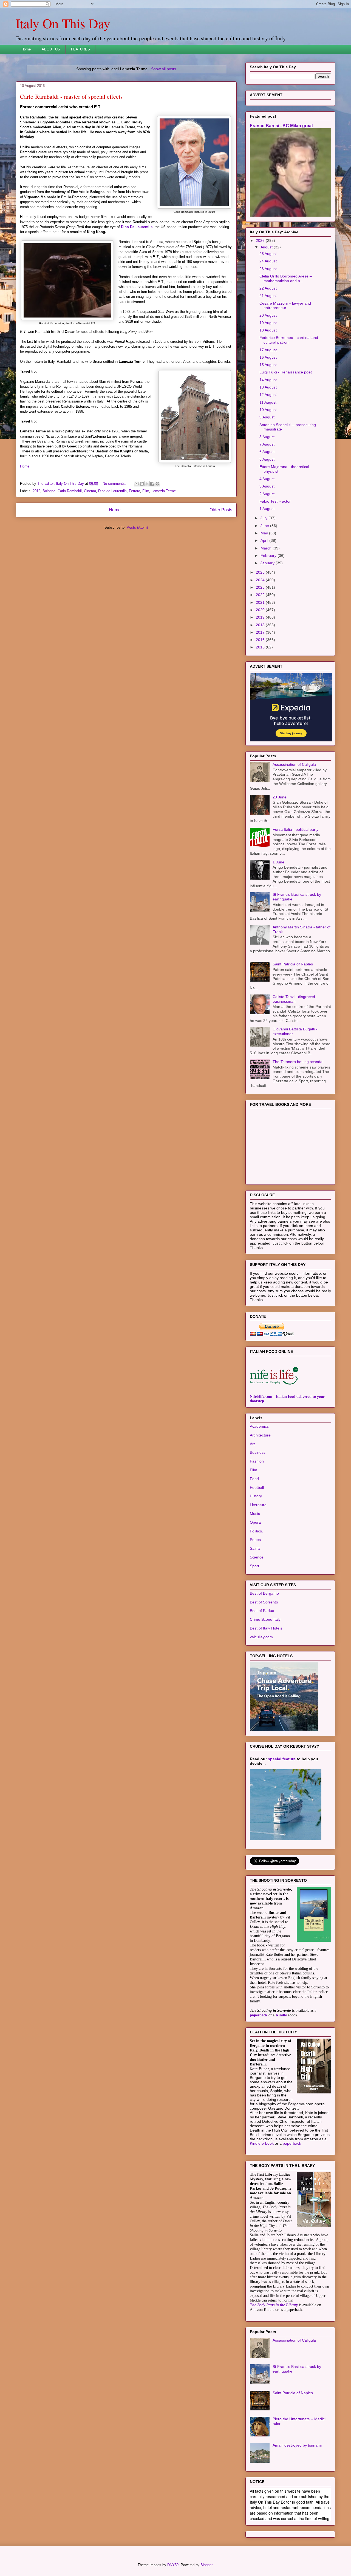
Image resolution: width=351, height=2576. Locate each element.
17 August (268, 350)
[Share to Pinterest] (157, 484)
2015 (261, 647)
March (267, 548)
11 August (268, 402)
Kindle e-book (262, 2143)
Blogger (206, 2565)
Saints (255, 1548)
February (269, 556)
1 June (278, 862)
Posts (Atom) (137, 527)
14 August (268, 380)
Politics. (256, 1531)
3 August (267, 486)
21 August (268, 296)
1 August (267, 509)
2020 (261, 610)
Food (254, 1479)
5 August (267, 459)
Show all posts (164, 69)
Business (258, 1452)
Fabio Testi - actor (275, 501)
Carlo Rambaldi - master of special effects (71, 96)
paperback (259, 2015)
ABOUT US (51, 49)
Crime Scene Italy (265, 1619)
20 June (280, 797)
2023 (261, 587)
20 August (268, 315)
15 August (268, 365)
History (256, 1496)
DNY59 (173, 2565)
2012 (36, 491)
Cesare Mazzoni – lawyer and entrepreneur (285, 306)
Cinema (90, 491)
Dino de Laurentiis (112, 491)
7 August (267, 444)
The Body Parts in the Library (274, 2305)
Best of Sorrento (264, 1602)
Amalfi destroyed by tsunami (297, 2445)
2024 (261, 580)
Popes (255, 1540)
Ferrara (135, 491)
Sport (254, 1566)
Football (257, 1487)
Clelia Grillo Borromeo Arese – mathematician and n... (286, 278)
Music (255, 1514)
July (264, 518)
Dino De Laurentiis (137, 227)
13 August (268, 387)
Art (252, 1444)
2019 (261, 617)
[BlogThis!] (142, 484)
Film (146, 491)
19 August (268, 323)
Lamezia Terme (164, 491)
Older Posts (221, 510)
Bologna (49, 491)
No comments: (115, 484)
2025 (261, 572)
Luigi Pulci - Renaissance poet (286, 372)
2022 (261, 595)
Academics (259, 1426)
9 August (267, 417)
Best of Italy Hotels (266, 1628)
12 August (268, 395)
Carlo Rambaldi (70, 491)
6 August (267, 452)
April (265, 540)
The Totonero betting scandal (298, 1062)
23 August (268, 269)
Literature (258, 1505)
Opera (255, 1522)
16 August (268, 357)
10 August (268, 410)
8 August (267, 437)
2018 (261, 625)
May (265, 533)
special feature (282, 1759)
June (265, 526)
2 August (267, 494)
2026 (261, 240)
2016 (261, 640)
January (268, 563)
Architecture (260, 1435)
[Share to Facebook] (152, 484)
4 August (267, 479)
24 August (268, 261)
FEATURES (80, 49)
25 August (268, 254)
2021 (261, 602)
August (267, 247)
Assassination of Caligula (294, 764)
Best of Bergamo (264, 1593)
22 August (268, 288)
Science (257, 1557)
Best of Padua (262, 1611)
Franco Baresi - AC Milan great (281, 126)
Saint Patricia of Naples (293, 964)
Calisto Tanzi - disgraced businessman (294, 999)
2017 (261, 632)
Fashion (257, 1461)
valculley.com (261, 1637)
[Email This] (137, 484)
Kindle (281, 2015)
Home (26, 49)
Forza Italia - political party (295, 829)
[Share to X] (147, 484)
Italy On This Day (63, 23)
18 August (268, 330)
